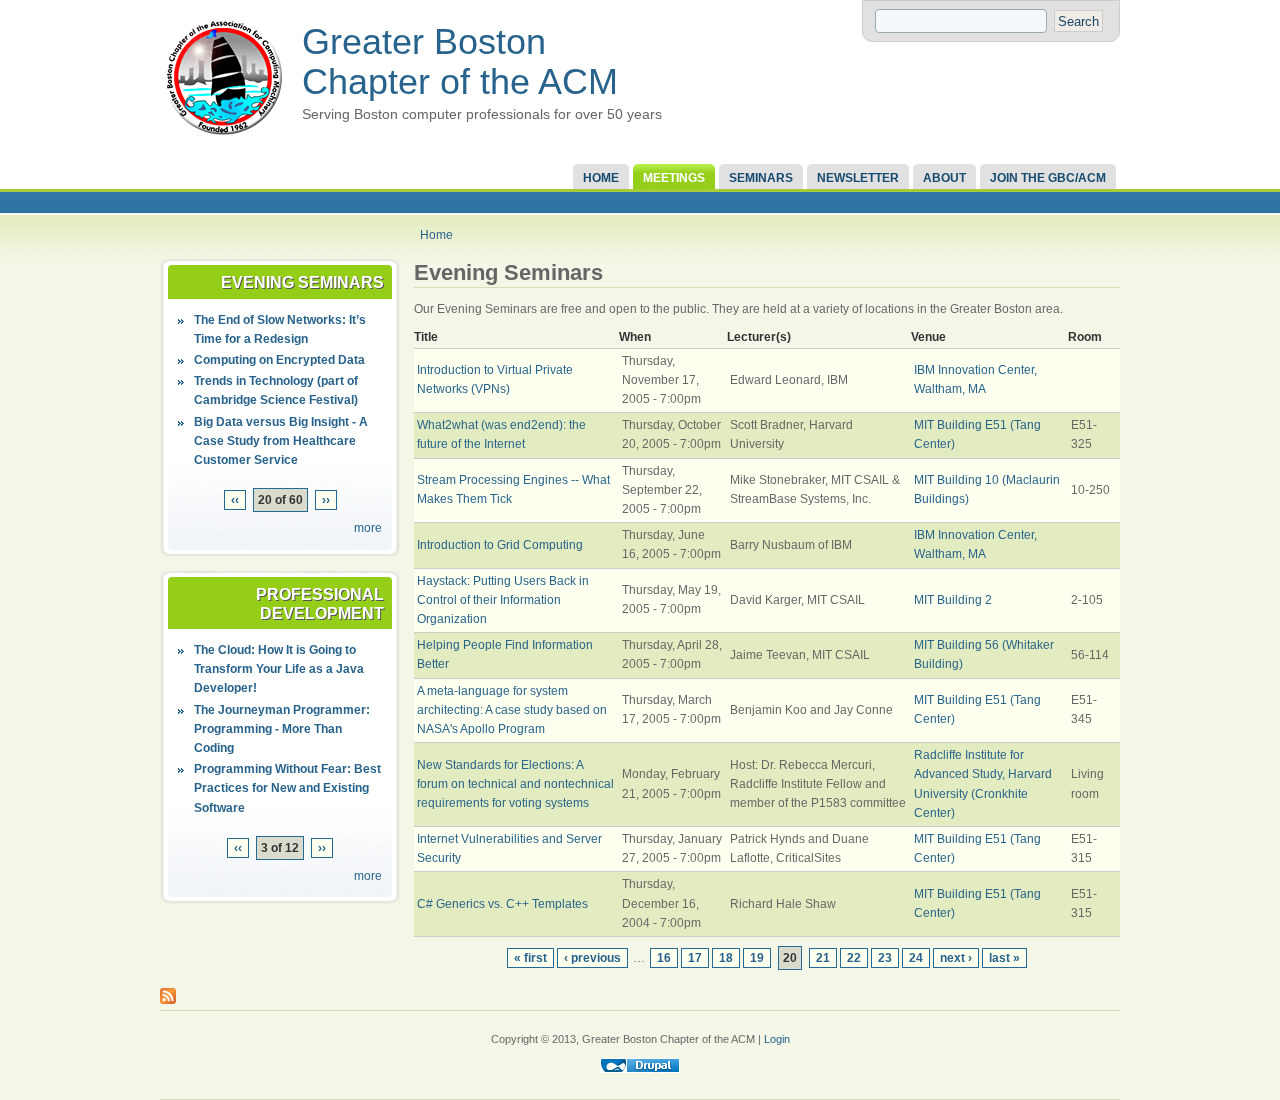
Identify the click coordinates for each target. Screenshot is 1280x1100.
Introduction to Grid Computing (500, 545)
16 (664, 958)
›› (326, 500)
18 (726, 958)
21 (823, 958)
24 (916, 958)
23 (885, 958)
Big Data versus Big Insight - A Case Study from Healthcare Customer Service (281, 441)
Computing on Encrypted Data (279, 360)
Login (777, 1039)
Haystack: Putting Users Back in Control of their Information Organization (503, 600)
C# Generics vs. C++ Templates (502, 904)
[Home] (224, 136)
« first (530, 958)
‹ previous (592, 958)
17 (695, 958)
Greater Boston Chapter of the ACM (460, 61)
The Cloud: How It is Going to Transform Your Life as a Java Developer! (279, 669)
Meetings (674, 178)
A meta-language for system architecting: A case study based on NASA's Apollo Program (512, 710)
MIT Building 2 (953, 600)
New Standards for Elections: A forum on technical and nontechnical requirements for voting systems (515, 784)
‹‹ (235, 500)
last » (1004, 958)
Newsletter (858, 178)
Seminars (761, 178)
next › (956, 958)
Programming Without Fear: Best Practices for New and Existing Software (287, 788)
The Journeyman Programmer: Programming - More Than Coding (282, 729)
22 (854, 958)
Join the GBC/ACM (1048, 178)
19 (757, 958)
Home (601, 178)
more (368, 528)
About (944, 178)
